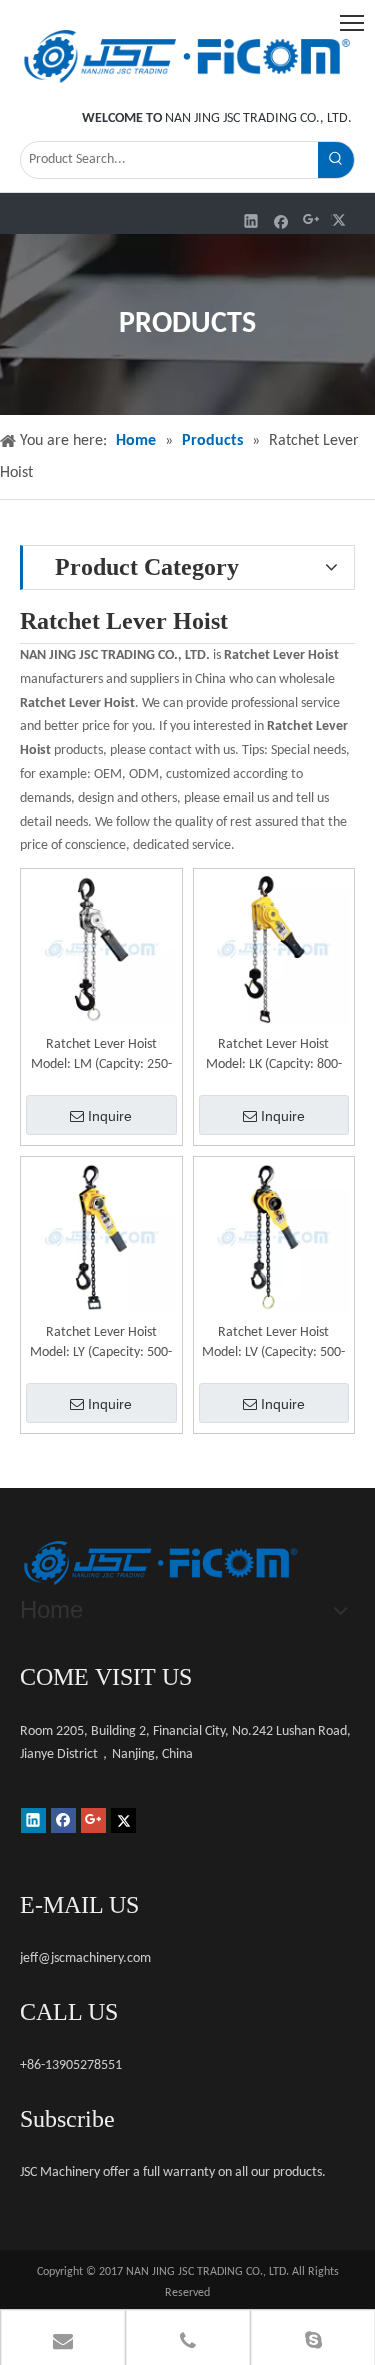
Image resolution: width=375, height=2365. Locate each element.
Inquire (110, 1116)
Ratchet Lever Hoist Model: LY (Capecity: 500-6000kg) (101, 1344)
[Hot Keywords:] (336, 160)
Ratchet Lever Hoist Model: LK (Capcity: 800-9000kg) (274, 1056)
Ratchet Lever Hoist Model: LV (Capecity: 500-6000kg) (273, 1344)
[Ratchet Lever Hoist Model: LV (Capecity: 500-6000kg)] (274, 1237)
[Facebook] (281, 220)
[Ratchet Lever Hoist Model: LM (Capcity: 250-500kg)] (101, 949)
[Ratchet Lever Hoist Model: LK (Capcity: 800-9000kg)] (274, 949)
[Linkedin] (251, 220)
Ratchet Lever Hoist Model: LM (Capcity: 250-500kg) (101, 1056)
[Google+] (311, 220)
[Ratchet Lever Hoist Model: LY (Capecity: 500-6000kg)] (101, 1237)
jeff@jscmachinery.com (85, 1958)
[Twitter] (341, 220)
